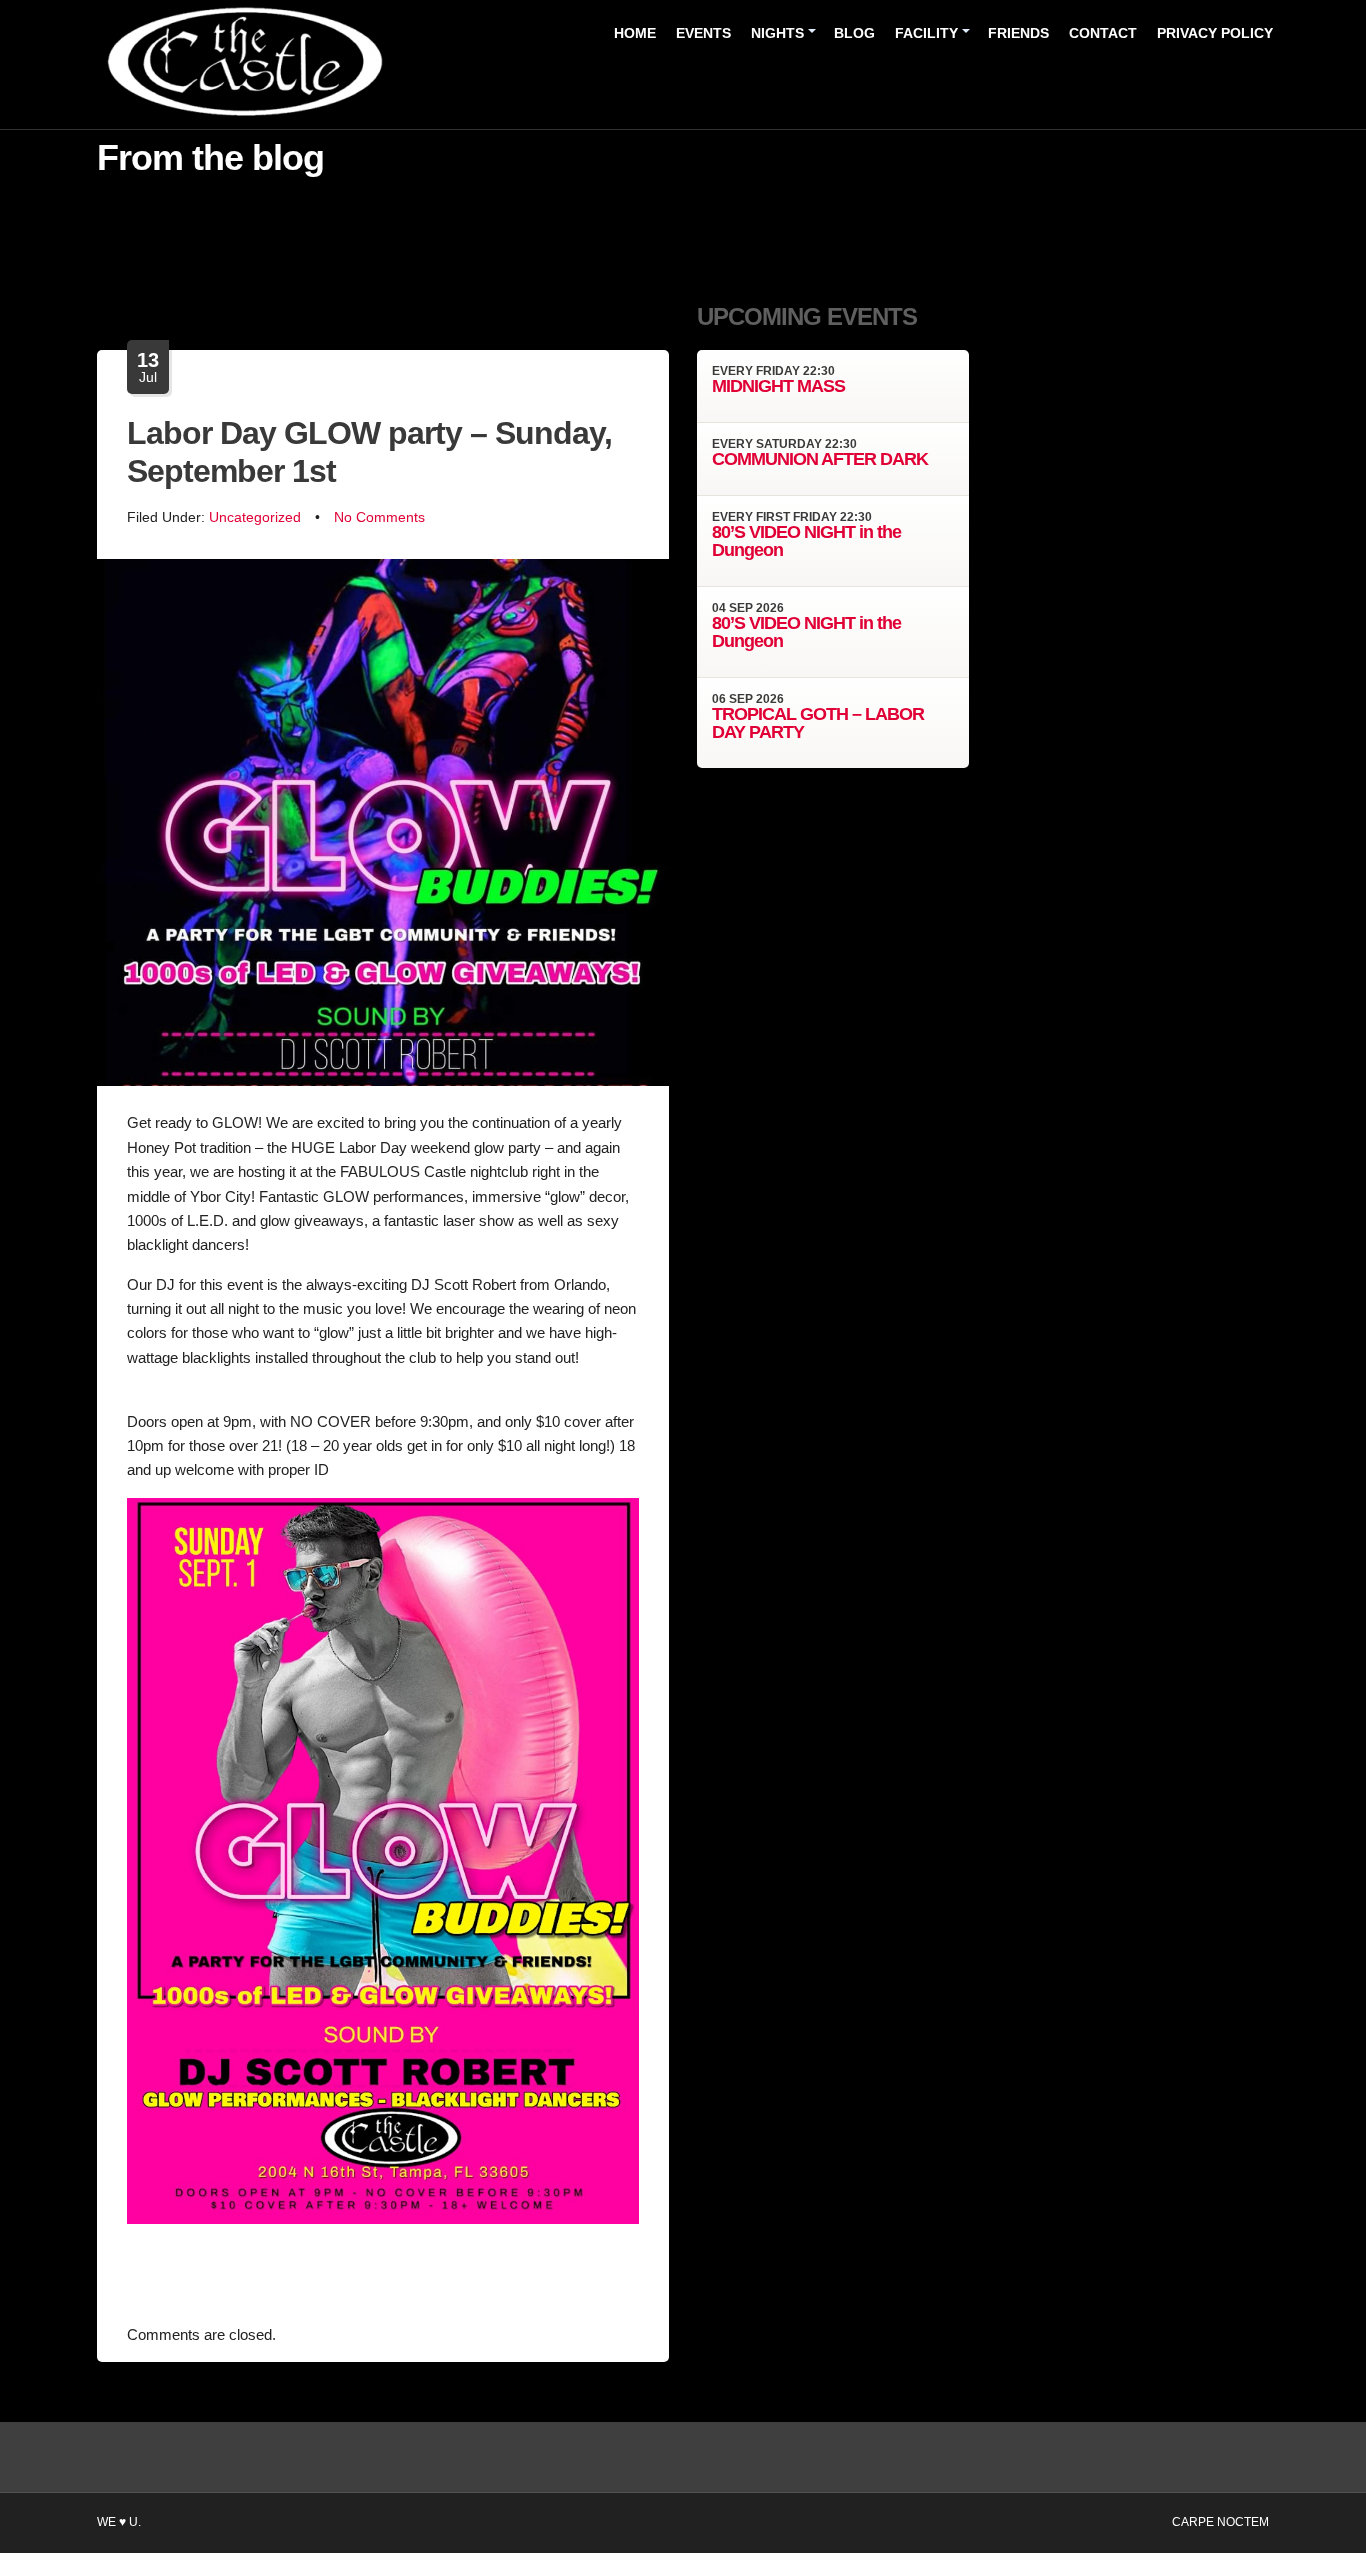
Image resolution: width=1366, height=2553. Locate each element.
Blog (854, 33)
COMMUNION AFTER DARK (820, 459)
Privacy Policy (1215, 33)
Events (703, 33)
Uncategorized (255, 517)
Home (635, 33)
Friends (1018, 33)
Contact (1103, 33)
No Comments (379, 517)
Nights (777, 33)
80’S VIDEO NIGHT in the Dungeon (806, 541)
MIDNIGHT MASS (778, 386)
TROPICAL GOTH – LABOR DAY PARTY (818, 723)
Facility (926, 33)
